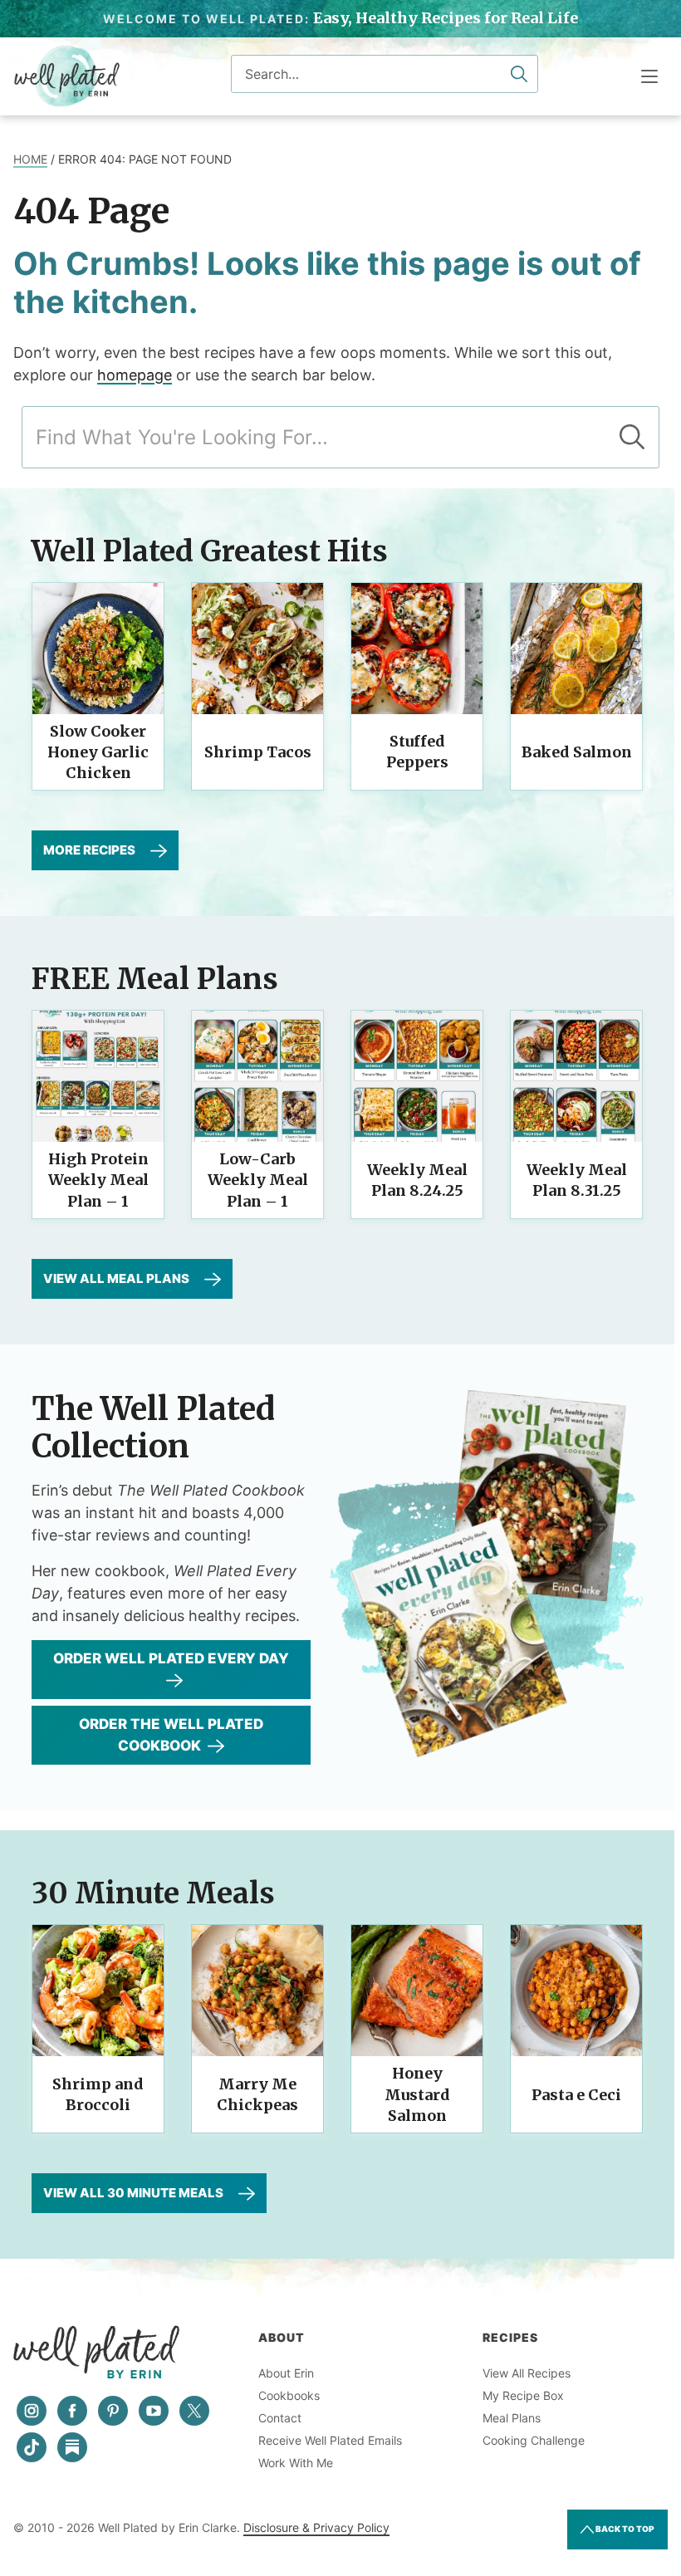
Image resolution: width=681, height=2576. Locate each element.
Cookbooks (289, 2395)
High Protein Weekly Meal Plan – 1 (98, 1180)
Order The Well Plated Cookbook (171, 1735)
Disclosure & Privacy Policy (316, 2527)
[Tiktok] (32, 2447)
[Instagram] (32, 2411)
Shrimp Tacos (258, 752)
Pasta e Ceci (576, 2095)
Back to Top (624, 2529)
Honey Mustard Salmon (417, 2094)
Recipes (510, 2337)
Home (30, 159)
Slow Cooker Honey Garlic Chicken (98, 752)
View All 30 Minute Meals (133, 2193)
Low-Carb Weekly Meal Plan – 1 (258, 1180)
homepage (135, 375)
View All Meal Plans (116, 1278)
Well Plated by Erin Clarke (67, 76)
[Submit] (519, 74)
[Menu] (649, 76)
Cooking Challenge (534, 2440)
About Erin (286, 2373)
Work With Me (296, 2463)
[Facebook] (72, 2411)
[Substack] (72, 2447)
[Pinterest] (113, 2411)
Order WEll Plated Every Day (171, 1658)
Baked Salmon (577, 752)
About (282, 2337)
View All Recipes (527, 2373)
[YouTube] (154, 2411)
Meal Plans (512, 2418)
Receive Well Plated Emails (330, 2440)
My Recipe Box (523, 2395)
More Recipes (89, 850)
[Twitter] (194, 2411)
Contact (280, 2418)
